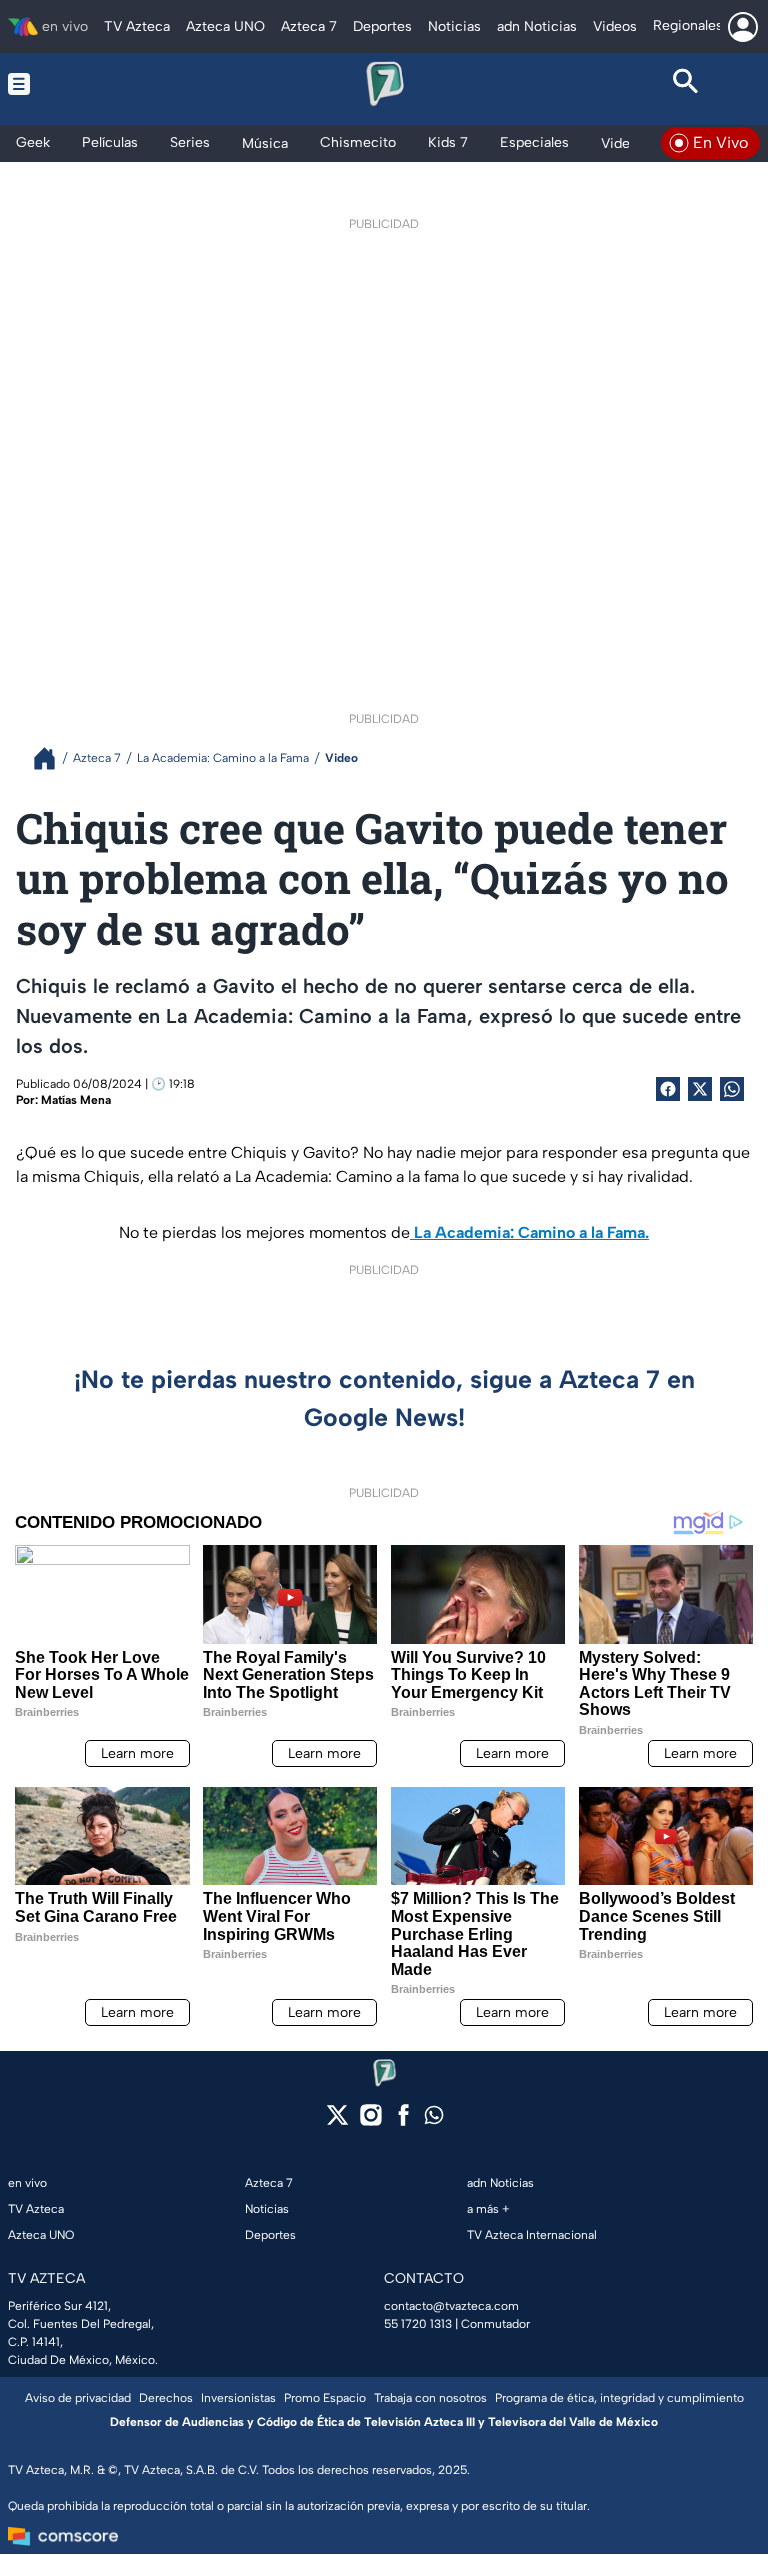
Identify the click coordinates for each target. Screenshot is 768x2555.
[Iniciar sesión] (743, 27)
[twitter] (337, 2121)
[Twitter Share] (700, 1089)
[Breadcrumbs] (52, 758)
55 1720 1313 (418, 2324)
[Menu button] (82, 84)
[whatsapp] (434, 2119)
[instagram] (370, 2121)
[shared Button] (732, 1089)
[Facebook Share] (668, 1089)
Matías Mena (76, 1100)
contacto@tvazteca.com (451, 2306)
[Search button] (686, 84)
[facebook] (403, 2121)
